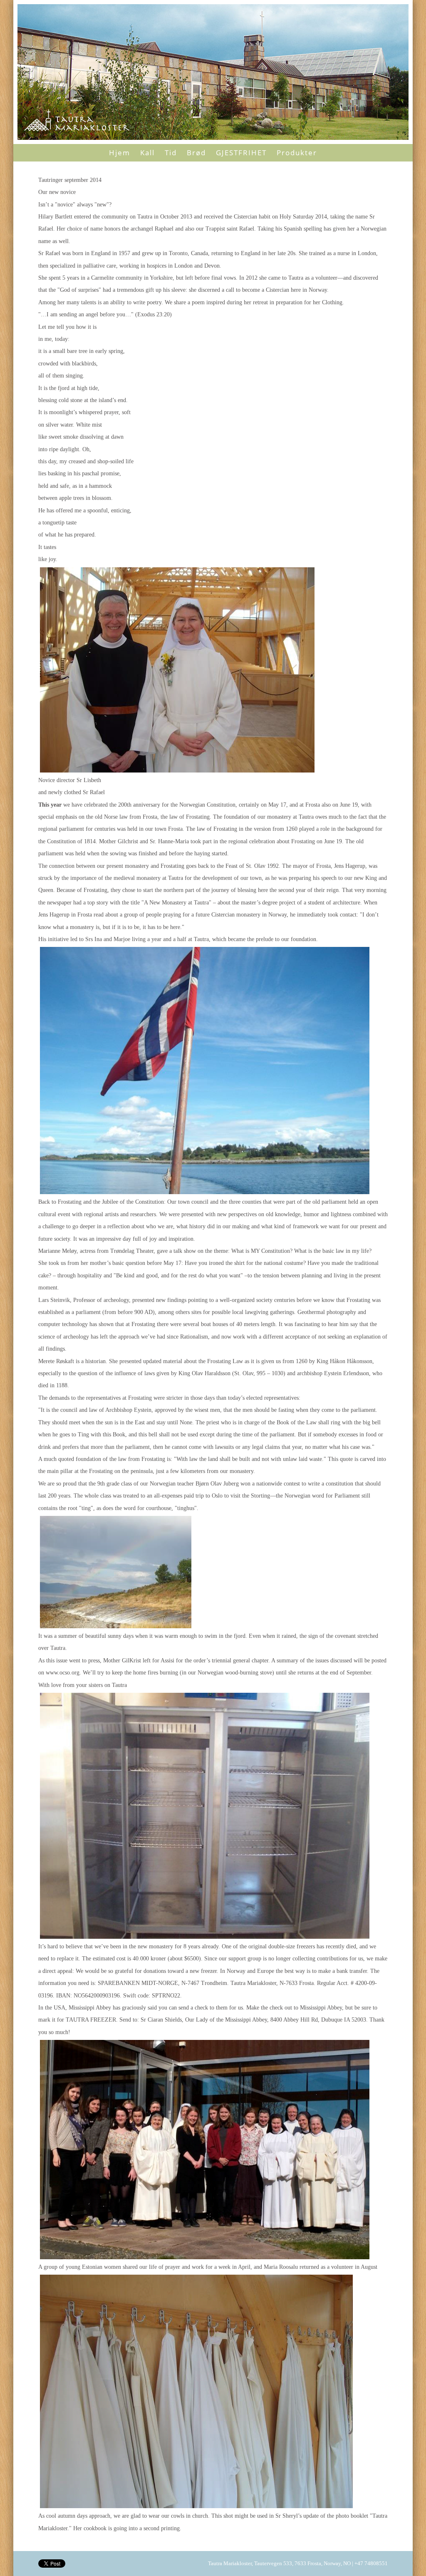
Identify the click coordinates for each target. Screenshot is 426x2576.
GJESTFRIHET (241, 153)
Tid (171, 153)
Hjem (120, 153)
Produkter (297, 153)
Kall (147, 153)
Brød (196, 153)
